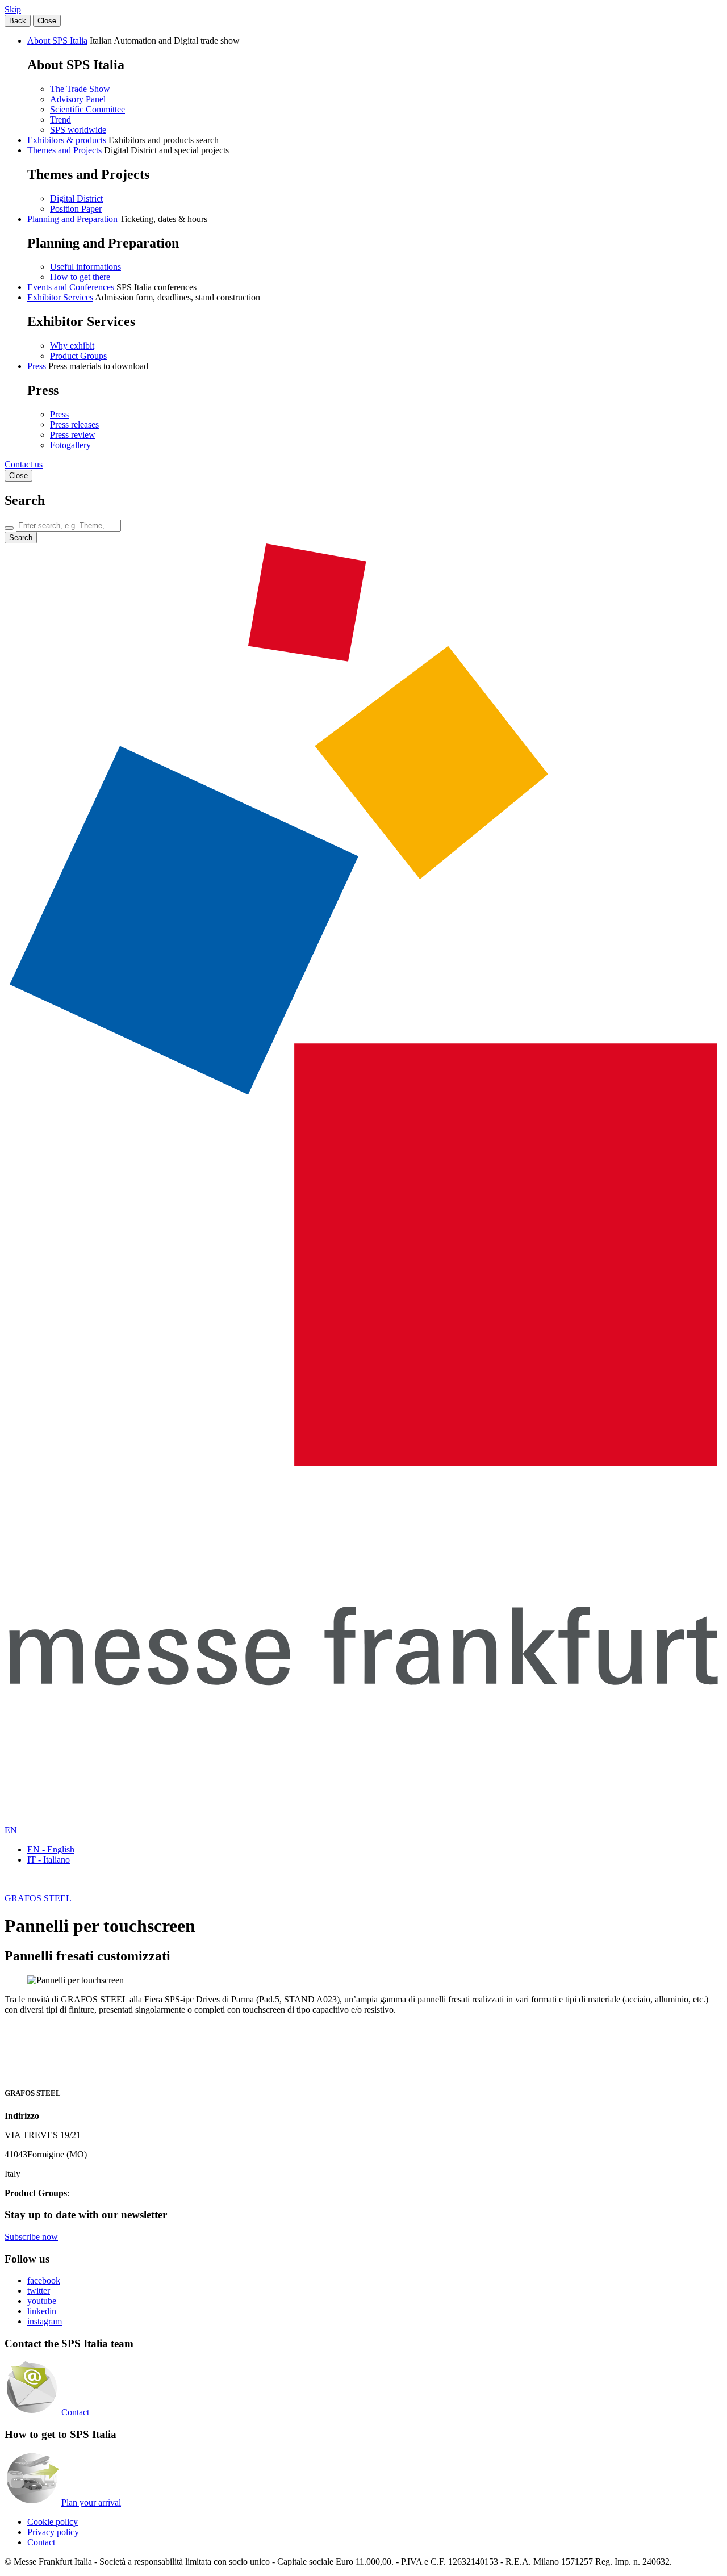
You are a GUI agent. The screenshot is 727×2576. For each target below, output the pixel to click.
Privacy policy (53, 2532)
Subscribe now (31, 2237)
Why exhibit (72, 346)
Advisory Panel (78, 99)
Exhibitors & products (67, 140)
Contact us (24, 464)
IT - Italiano (49, 1860)
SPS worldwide (78, 130)
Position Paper (76, 209)
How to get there (80, 277)
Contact (75, 2412)
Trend (60, 120)
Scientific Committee (87, 109)
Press (37, 366)
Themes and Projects (64, 150)
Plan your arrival (91, 2502)
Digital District (76, 198)
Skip (13, 9)
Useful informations (85, 267)
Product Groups (78, 356)
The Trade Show (80, 89)
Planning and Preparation (72, 219)
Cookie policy (53, 2522)
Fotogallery (70, 445)
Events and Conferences (71, 287)
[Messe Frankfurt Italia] (363, 1463)
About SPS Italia (57, 41)
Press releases (74, 425)
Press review (73, 435)
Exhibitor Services (60, 297)
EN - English (51, 1849)
